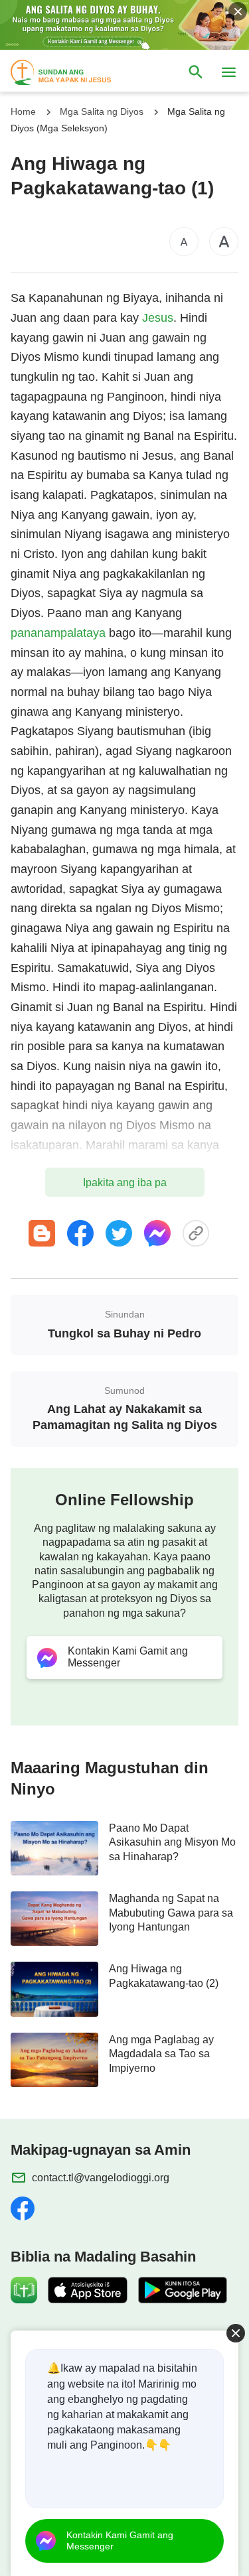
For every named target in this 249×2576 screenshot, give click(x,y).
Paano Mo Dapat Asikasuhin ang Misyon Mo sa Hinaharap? (172, 1842)
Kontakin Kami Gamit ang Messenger (120, 2541)
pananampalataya (58, 633)
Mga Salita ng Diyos (102, 111)
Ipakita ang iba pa (125, 1183)
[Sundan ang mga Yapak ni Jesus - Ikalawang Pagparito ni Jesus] (73, 72)
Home (23, 111)
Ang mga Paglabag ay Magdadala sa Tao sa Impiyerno (161, 2054)
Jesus (158, 318)
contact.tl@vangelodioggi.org (101, 2178)
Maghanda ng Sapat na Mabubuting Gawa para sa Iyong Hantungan (171, 1913)
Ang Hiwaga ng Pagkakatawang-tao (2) (164, 1976)
